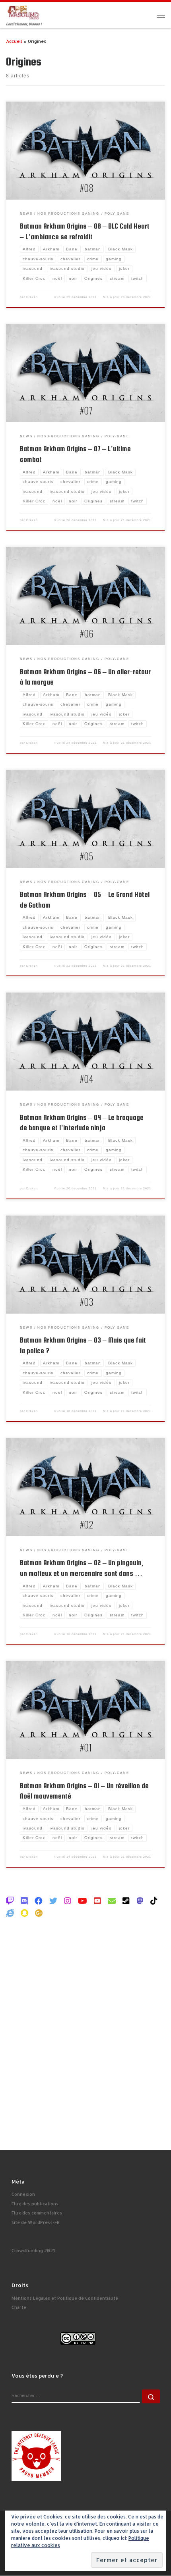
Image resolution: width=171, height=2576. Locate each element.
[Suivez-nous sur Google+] (39, 1913)
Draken (32, 297)
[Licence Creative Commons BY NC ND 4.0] (78, 2338)
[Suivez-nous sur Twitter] (53, 1901)
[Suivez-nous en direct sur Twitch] (10, 1901)
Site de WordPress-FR (36, 2222)
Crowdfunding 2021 (33, 2251)
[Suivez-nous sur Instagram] (68, 1901)
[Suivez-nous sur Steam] (126, 1901)
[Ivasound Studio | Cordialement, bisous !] (23, 12)
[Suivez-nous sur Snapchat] (24, 1913)
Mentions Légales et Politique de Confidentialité (65, 2298)
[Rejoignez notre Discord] (24, 1901)
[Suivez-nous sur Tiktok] (154, 1901)
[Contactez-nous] (112, 1901)
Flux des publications (35, 2204)
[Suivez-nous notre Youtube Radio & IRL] (97, 1901)
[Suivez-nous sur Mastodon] (140, 1901)
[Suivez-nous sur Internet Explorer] (10, 1913)
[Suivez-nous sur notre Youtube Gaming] (83, 1901)
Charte (19, 2307)
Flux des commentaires (37, 2213)
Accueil (14, 41)
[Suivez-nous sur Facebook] (39, 1901)
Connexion (23, 2194)
